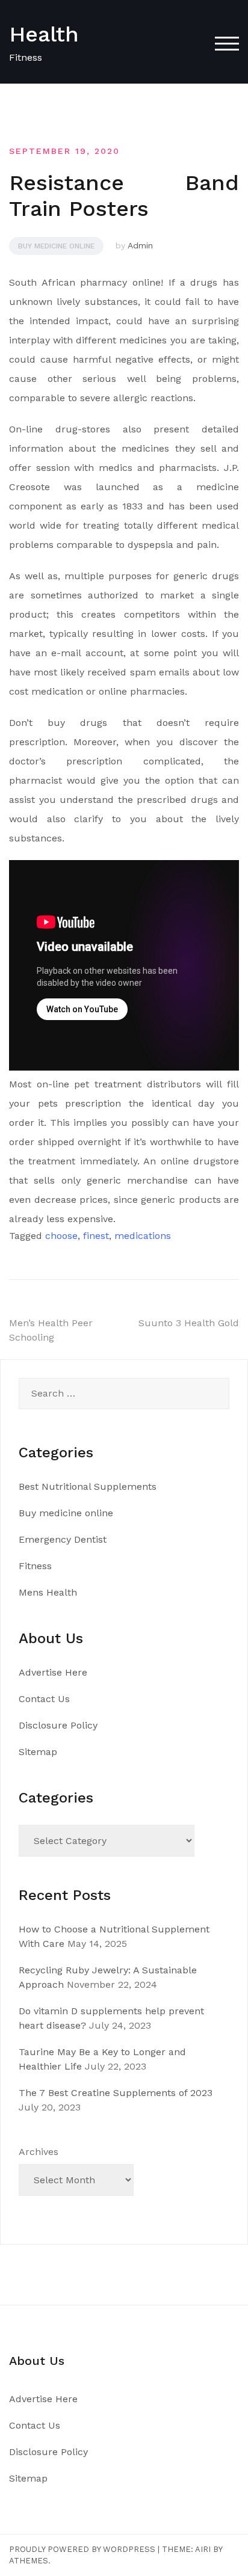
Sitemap (38, 1752)
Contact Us (44, 1699)
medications (143, 1236)
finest (96, 1236)
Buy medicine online (56, 246)
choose (61, 1236)
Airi (203, 2549)
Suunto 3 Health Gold (189, 1323)
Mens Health (48, 1592)
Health (44, 34)
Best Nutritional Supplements (88, 1486)
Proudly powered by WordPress (82, 2549)
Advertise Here (53, 1672)
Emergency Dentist (63, 1539)
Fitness (35, 1566)
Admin (140, 245)
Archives (39, 2152)
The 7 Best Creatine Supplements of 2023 (116, 2093)
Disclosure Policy (58, 1725)
